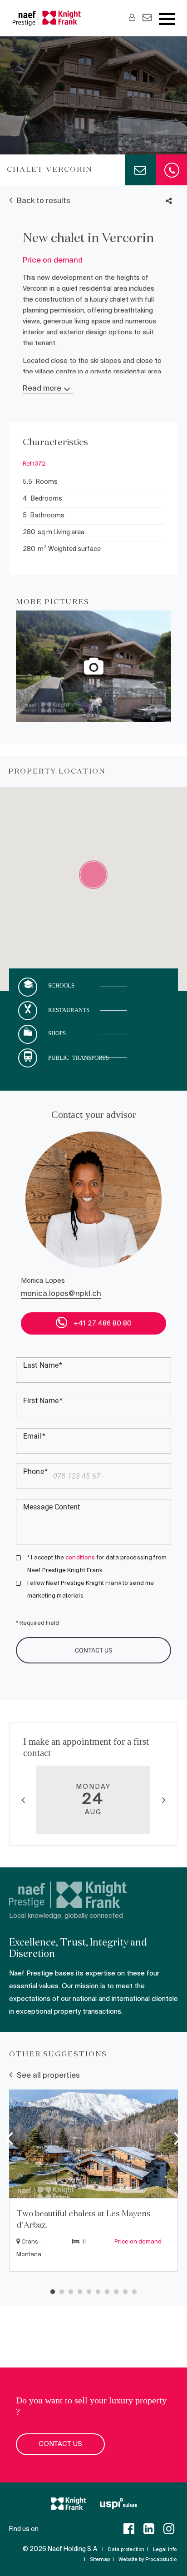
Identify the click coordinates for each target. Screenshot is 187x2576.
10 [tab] (134, 2292)
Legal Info (165, 2550)
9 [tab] (125, 2292)
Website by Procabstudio (148, 2560)
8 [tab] (116, 2292)
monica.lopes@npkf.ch (61, 1294)
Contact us (60, 2444)
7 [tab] (107, 2292)
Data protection (126, 2550)
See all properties (48, 2076)
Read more (42, 389)
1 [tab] (53, 2292)
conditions (80, 1558)
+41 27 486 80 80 (102, 1324)
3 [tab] (71, 2292)
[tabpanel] (93, 2182)
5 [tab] (89, 2292)
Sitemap (100, 2560)
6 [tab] (98, 2292)
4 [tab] (80, 2292)
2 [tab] (62, 2292)
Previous (23, 1800)
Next (164, 1800)
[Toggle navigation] (167, 19)
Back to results (44, 201)
